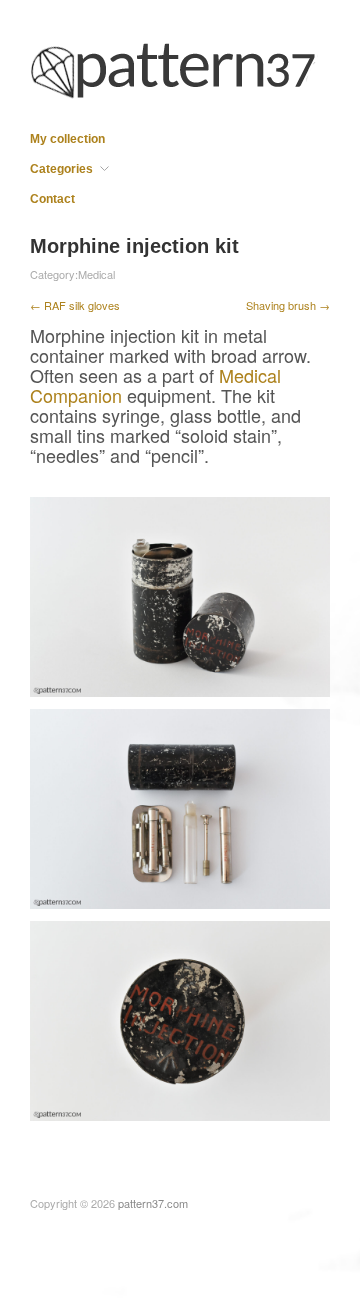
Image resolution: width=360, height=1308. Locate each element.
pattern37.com (153, 1203)
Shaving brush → (288, 305)
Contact (52, 199)
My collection (67, 139)
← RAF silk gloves (75, 305)
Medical (96, 274)
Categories (61, 169)
